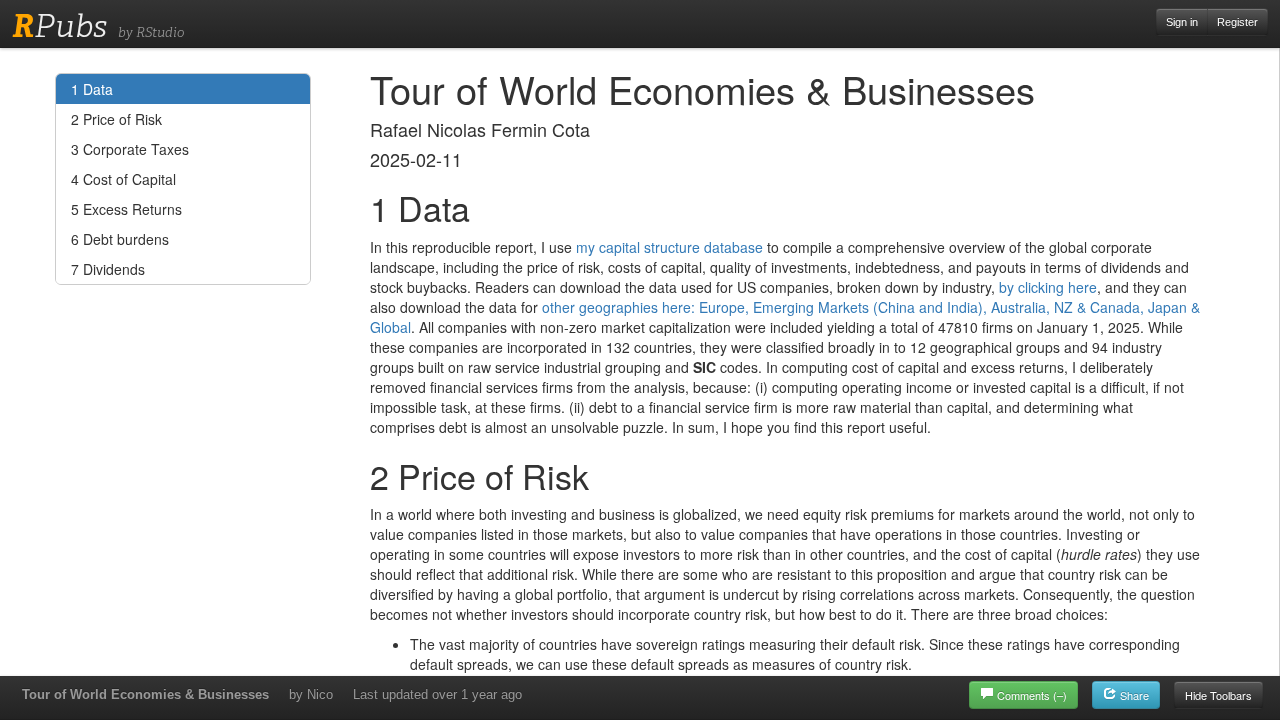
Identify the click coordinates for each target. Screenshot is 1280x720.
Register (1237, 22)
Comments (1032, 695)
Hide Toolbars (1218, 695)
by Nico (311, 694)
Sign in (1182, 22)
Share (1133, 695)
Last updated (437, 694)
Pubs (59, 26)
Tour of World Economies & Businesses (145, 694)
